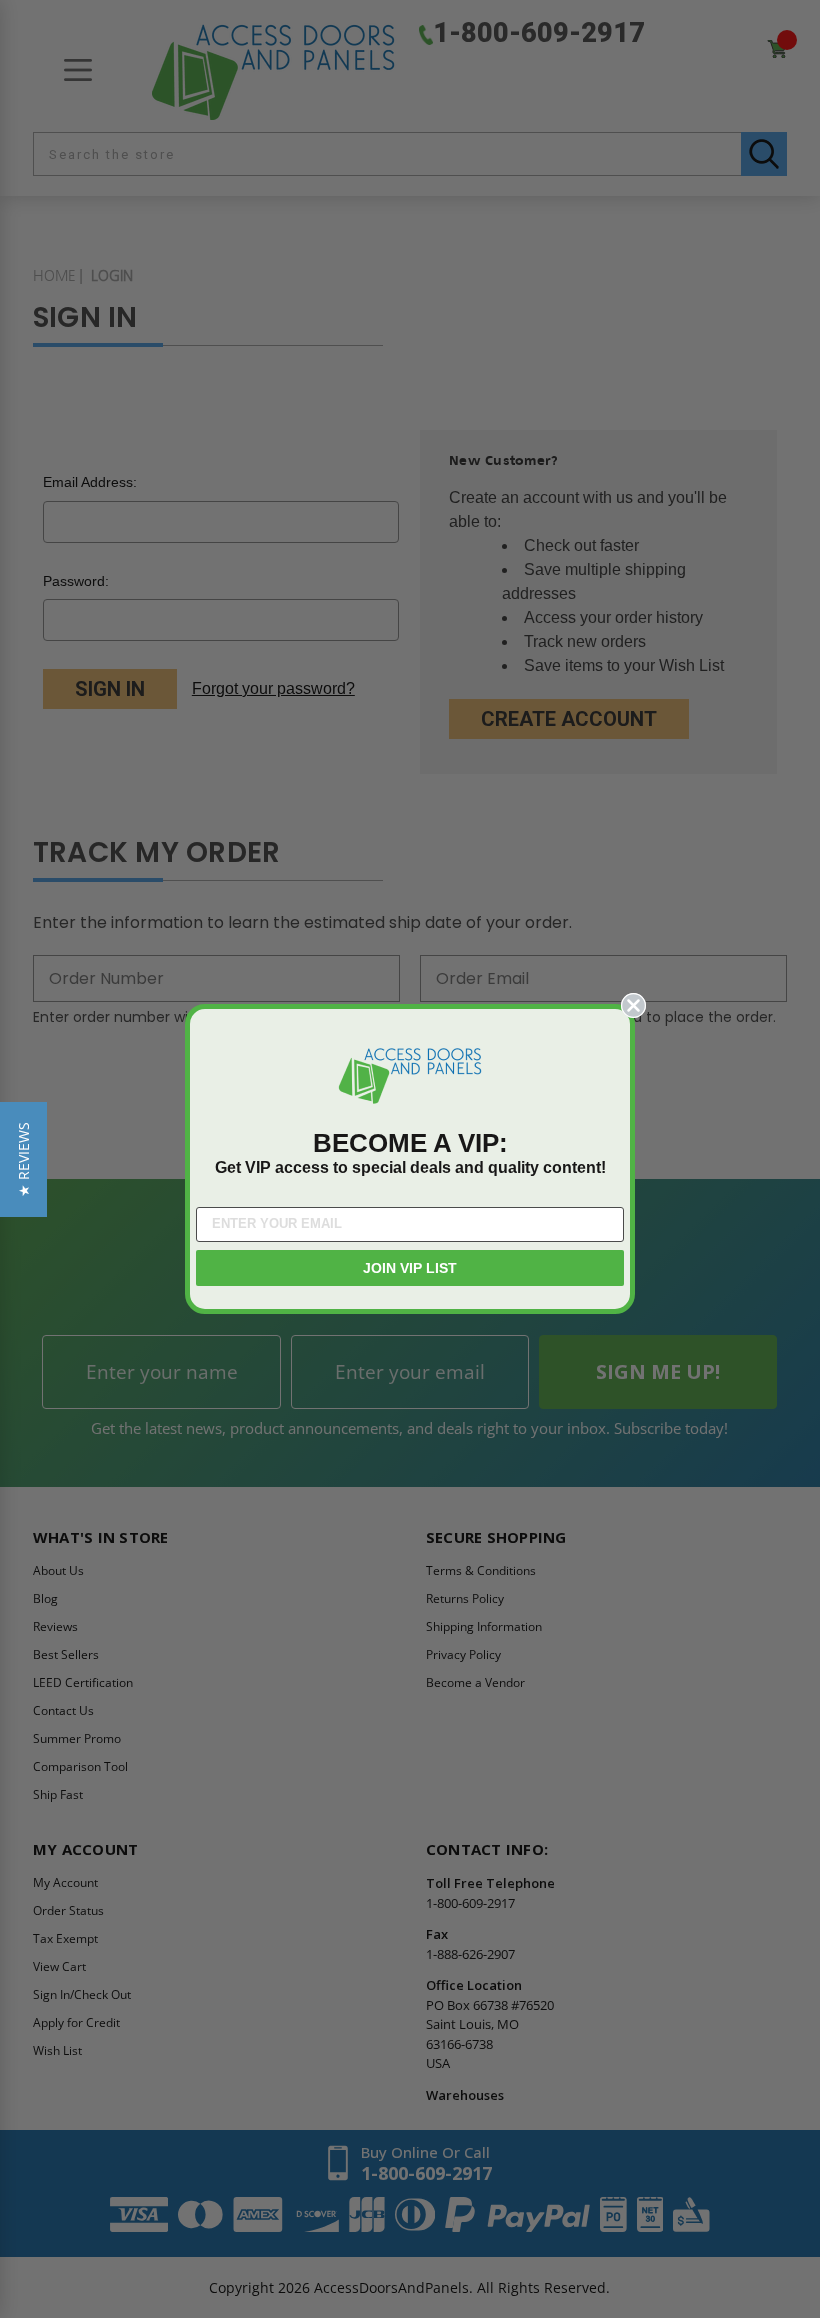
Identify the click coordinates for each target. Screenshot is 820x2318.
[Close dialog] (633, 1005)
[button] (23, 1159)
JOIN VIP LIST (410, 1268)
